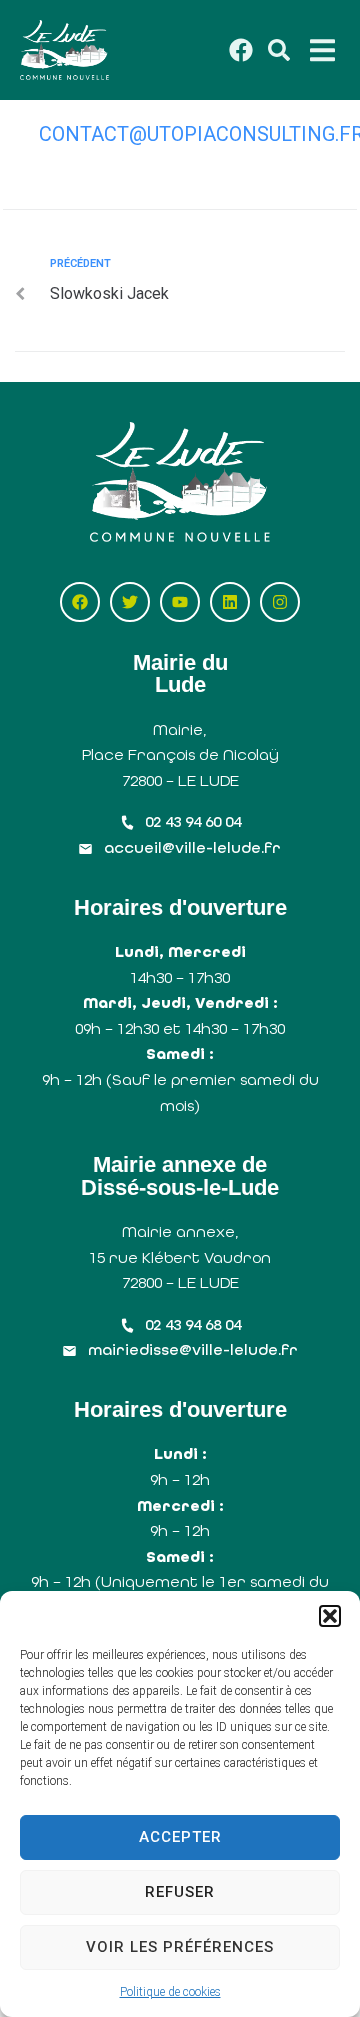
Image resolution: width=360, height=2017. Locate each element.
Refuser (180, 1892)
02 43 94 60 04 (193, 821)
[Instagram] (280, 602)
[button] (330, 1616)
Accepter (180, 1837)
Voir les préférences (180, 1947)
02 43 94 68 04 (193, 1324)
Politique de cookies (170, 1992)
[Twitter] (130, 602)
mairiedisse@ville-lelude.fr (193, 1349)
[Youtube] (180, 602)
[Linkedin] (230, 602)
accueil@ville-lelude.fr (192, 847)
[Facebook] (80, 602)
